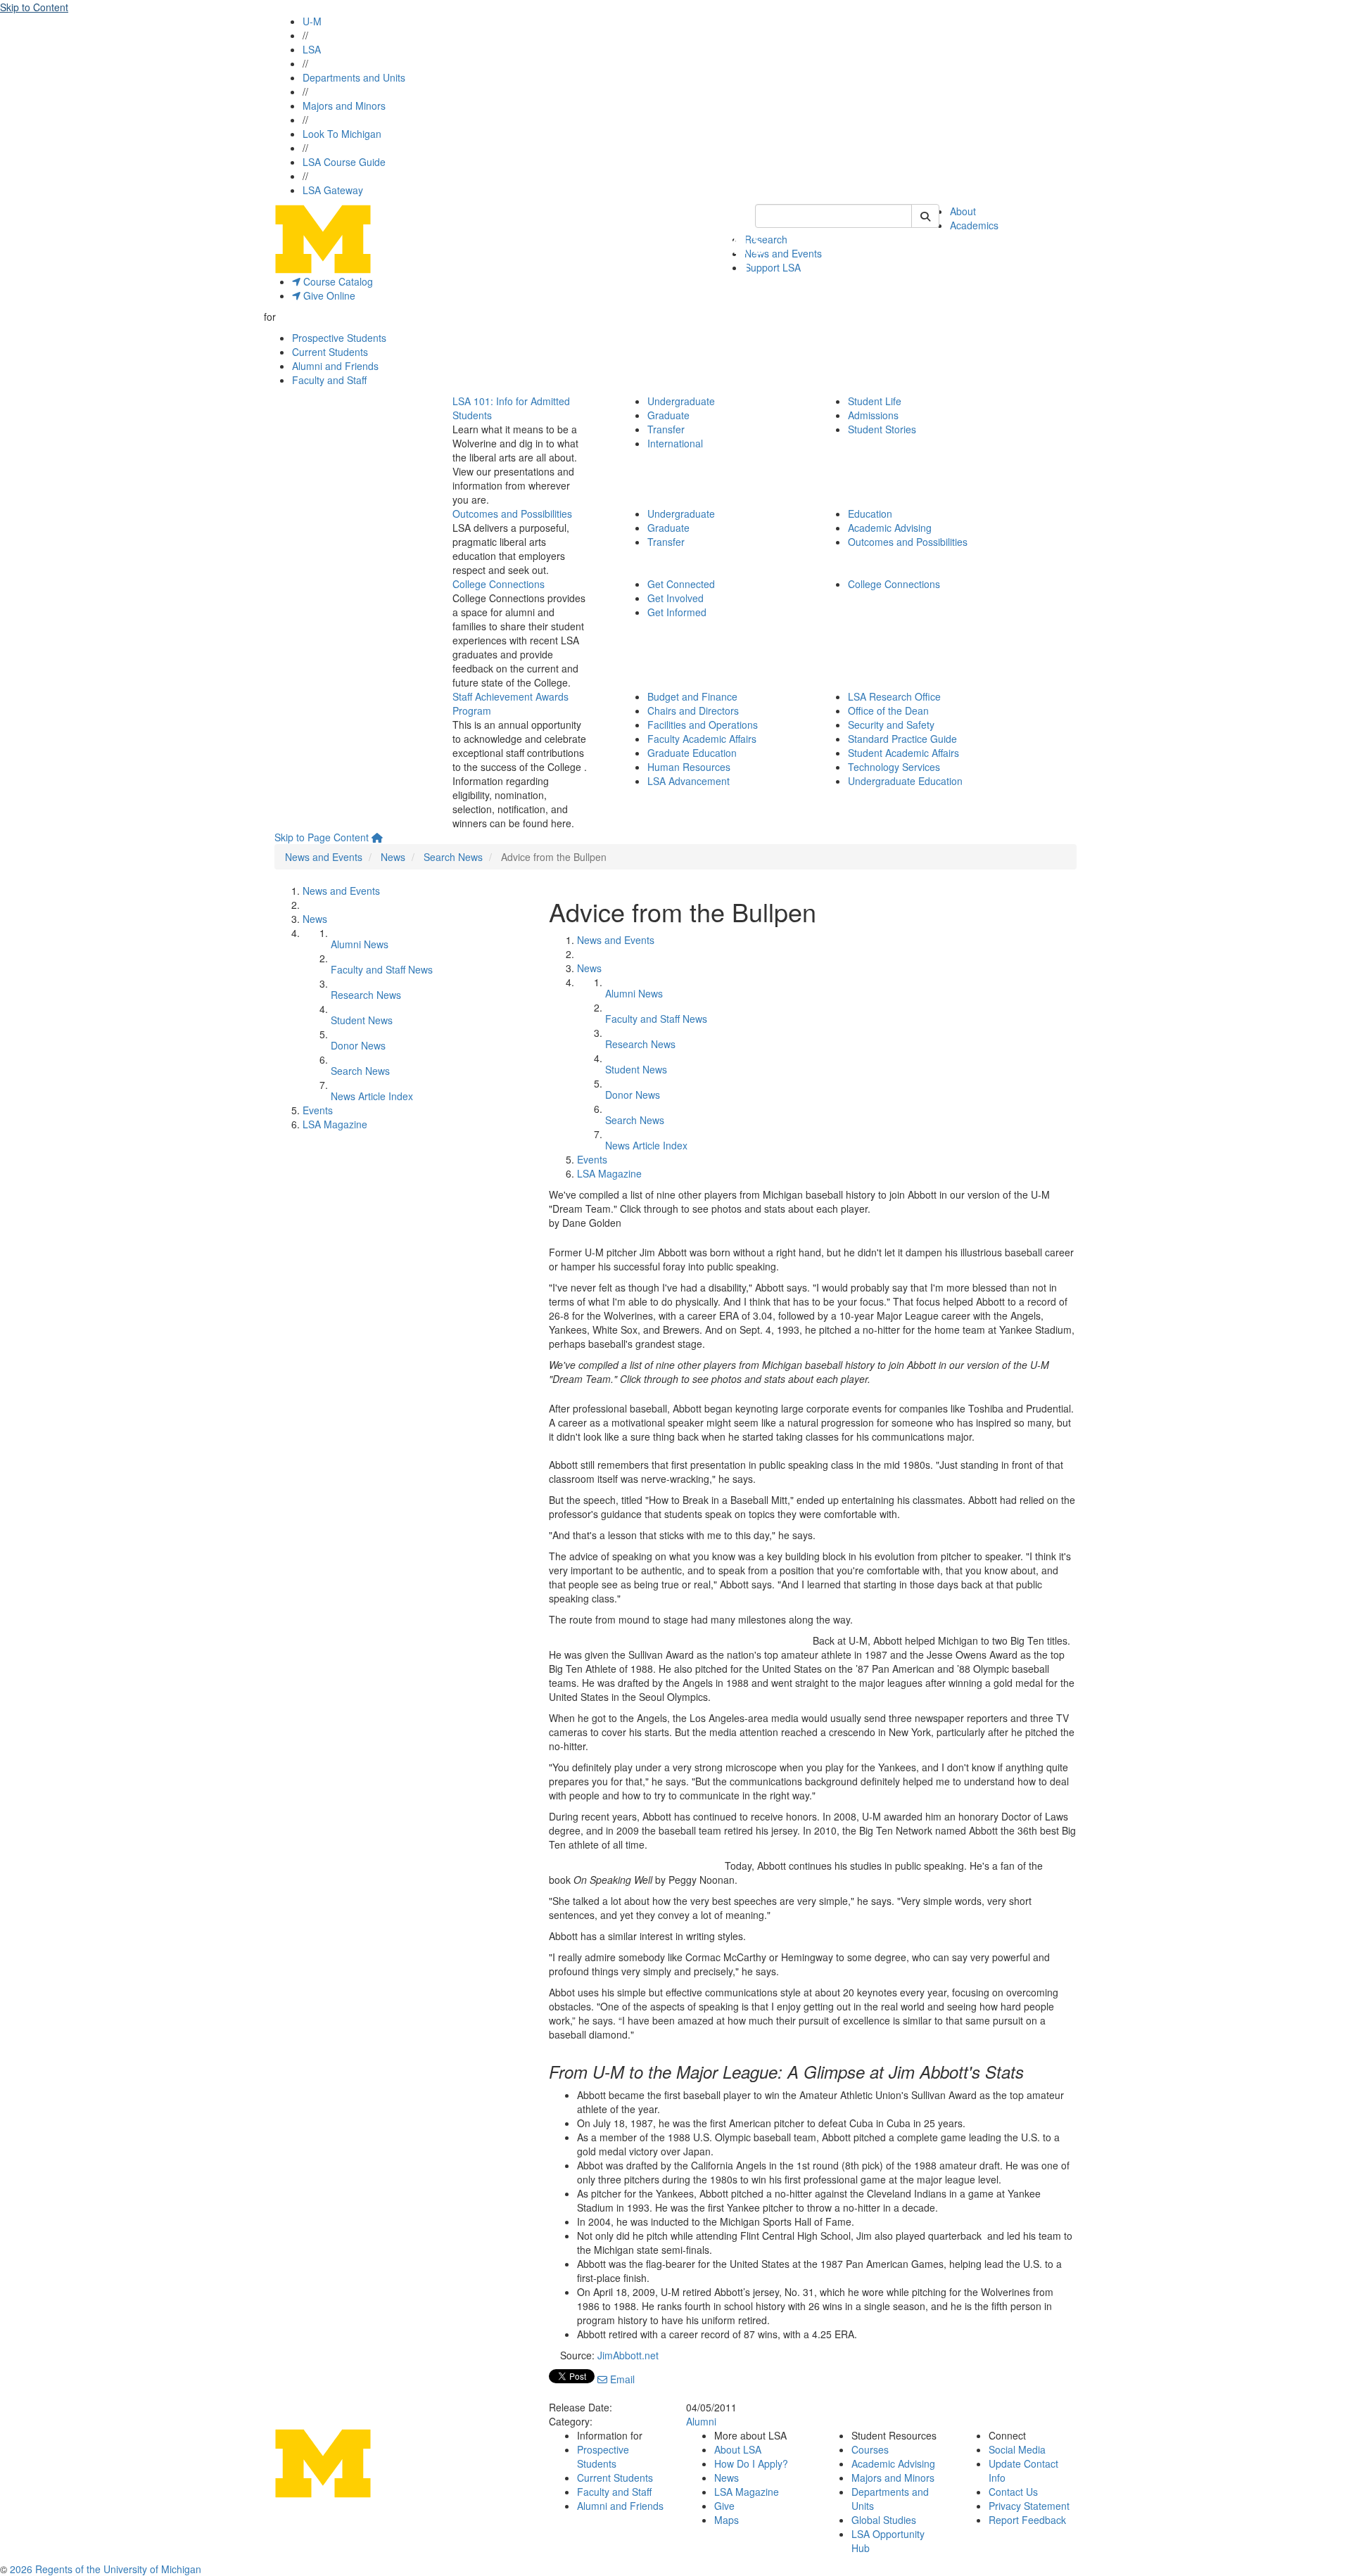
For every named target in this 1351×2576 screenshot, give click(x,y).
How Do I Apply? (751, 2463)
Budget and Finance (692, 696)
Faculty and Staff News (382, 969)
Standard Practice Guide (902, 739)
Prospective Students (339, 338)
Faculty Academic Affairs (702, 739)
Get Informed (677, 612)
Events (318, 1110)
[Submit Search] (925, 216)
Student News (362, 1020)
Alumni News (360, 944)
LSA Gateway (333, 190)
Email (621, 2379)
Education (870, 514)
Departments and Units (354, 77)
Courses (870, 2449)
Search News (453, 857)
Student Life (875, 401)
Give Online (328, 295)
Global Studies (884, 2520)
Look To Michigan (342, 134)
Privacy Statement (1029, 2506)
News (393, 857)
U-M (312, 21)
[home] (377, 837)
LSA (312, 49)
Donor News (358, 1045)
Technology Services (894, 767)
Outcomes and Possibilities (512, 514)
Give (724, 2506)
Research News (366, 995)
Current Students (330, 352)
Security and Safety (891, 725)
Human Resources (689, 767)
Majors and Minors (344, 106)
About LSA (738, 2449)
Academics (974, 225)
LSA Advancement (689, 781)
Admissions (873, 415)
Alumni (701, 2421)
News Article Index (372, 1096)
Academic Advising (890, 528)
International (675, 443)
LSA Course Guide (344, 162)
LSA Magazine (335, 1124)
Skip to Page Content (322, 837)
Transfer (666, 429)
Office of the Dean (888, 710)
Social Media (1017, 2449)
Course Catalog (337, 281)
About (963, 211)
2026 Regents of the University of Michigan (106, 2569)
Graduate (668, 415)
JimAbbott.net (628, 2355)
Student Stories (882, 429)
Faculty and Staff (329, 380)
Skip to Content (34, 7)
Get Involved (675, 598)
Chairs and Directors (693, 710)
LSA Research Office (894, 696)
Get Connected (681, 584)
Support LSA (773, 267)
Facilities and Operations (703, 725)
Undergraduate (681, 401)
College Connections (499, 584)
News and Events (783, 253)
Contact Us (1013, 2492)
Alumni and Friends (335, 366)
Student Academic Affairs (903, 753)
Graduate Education (692, 753)
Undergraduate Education (905, 781)
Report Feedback (1027, 2520)
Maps (727, 2520)
